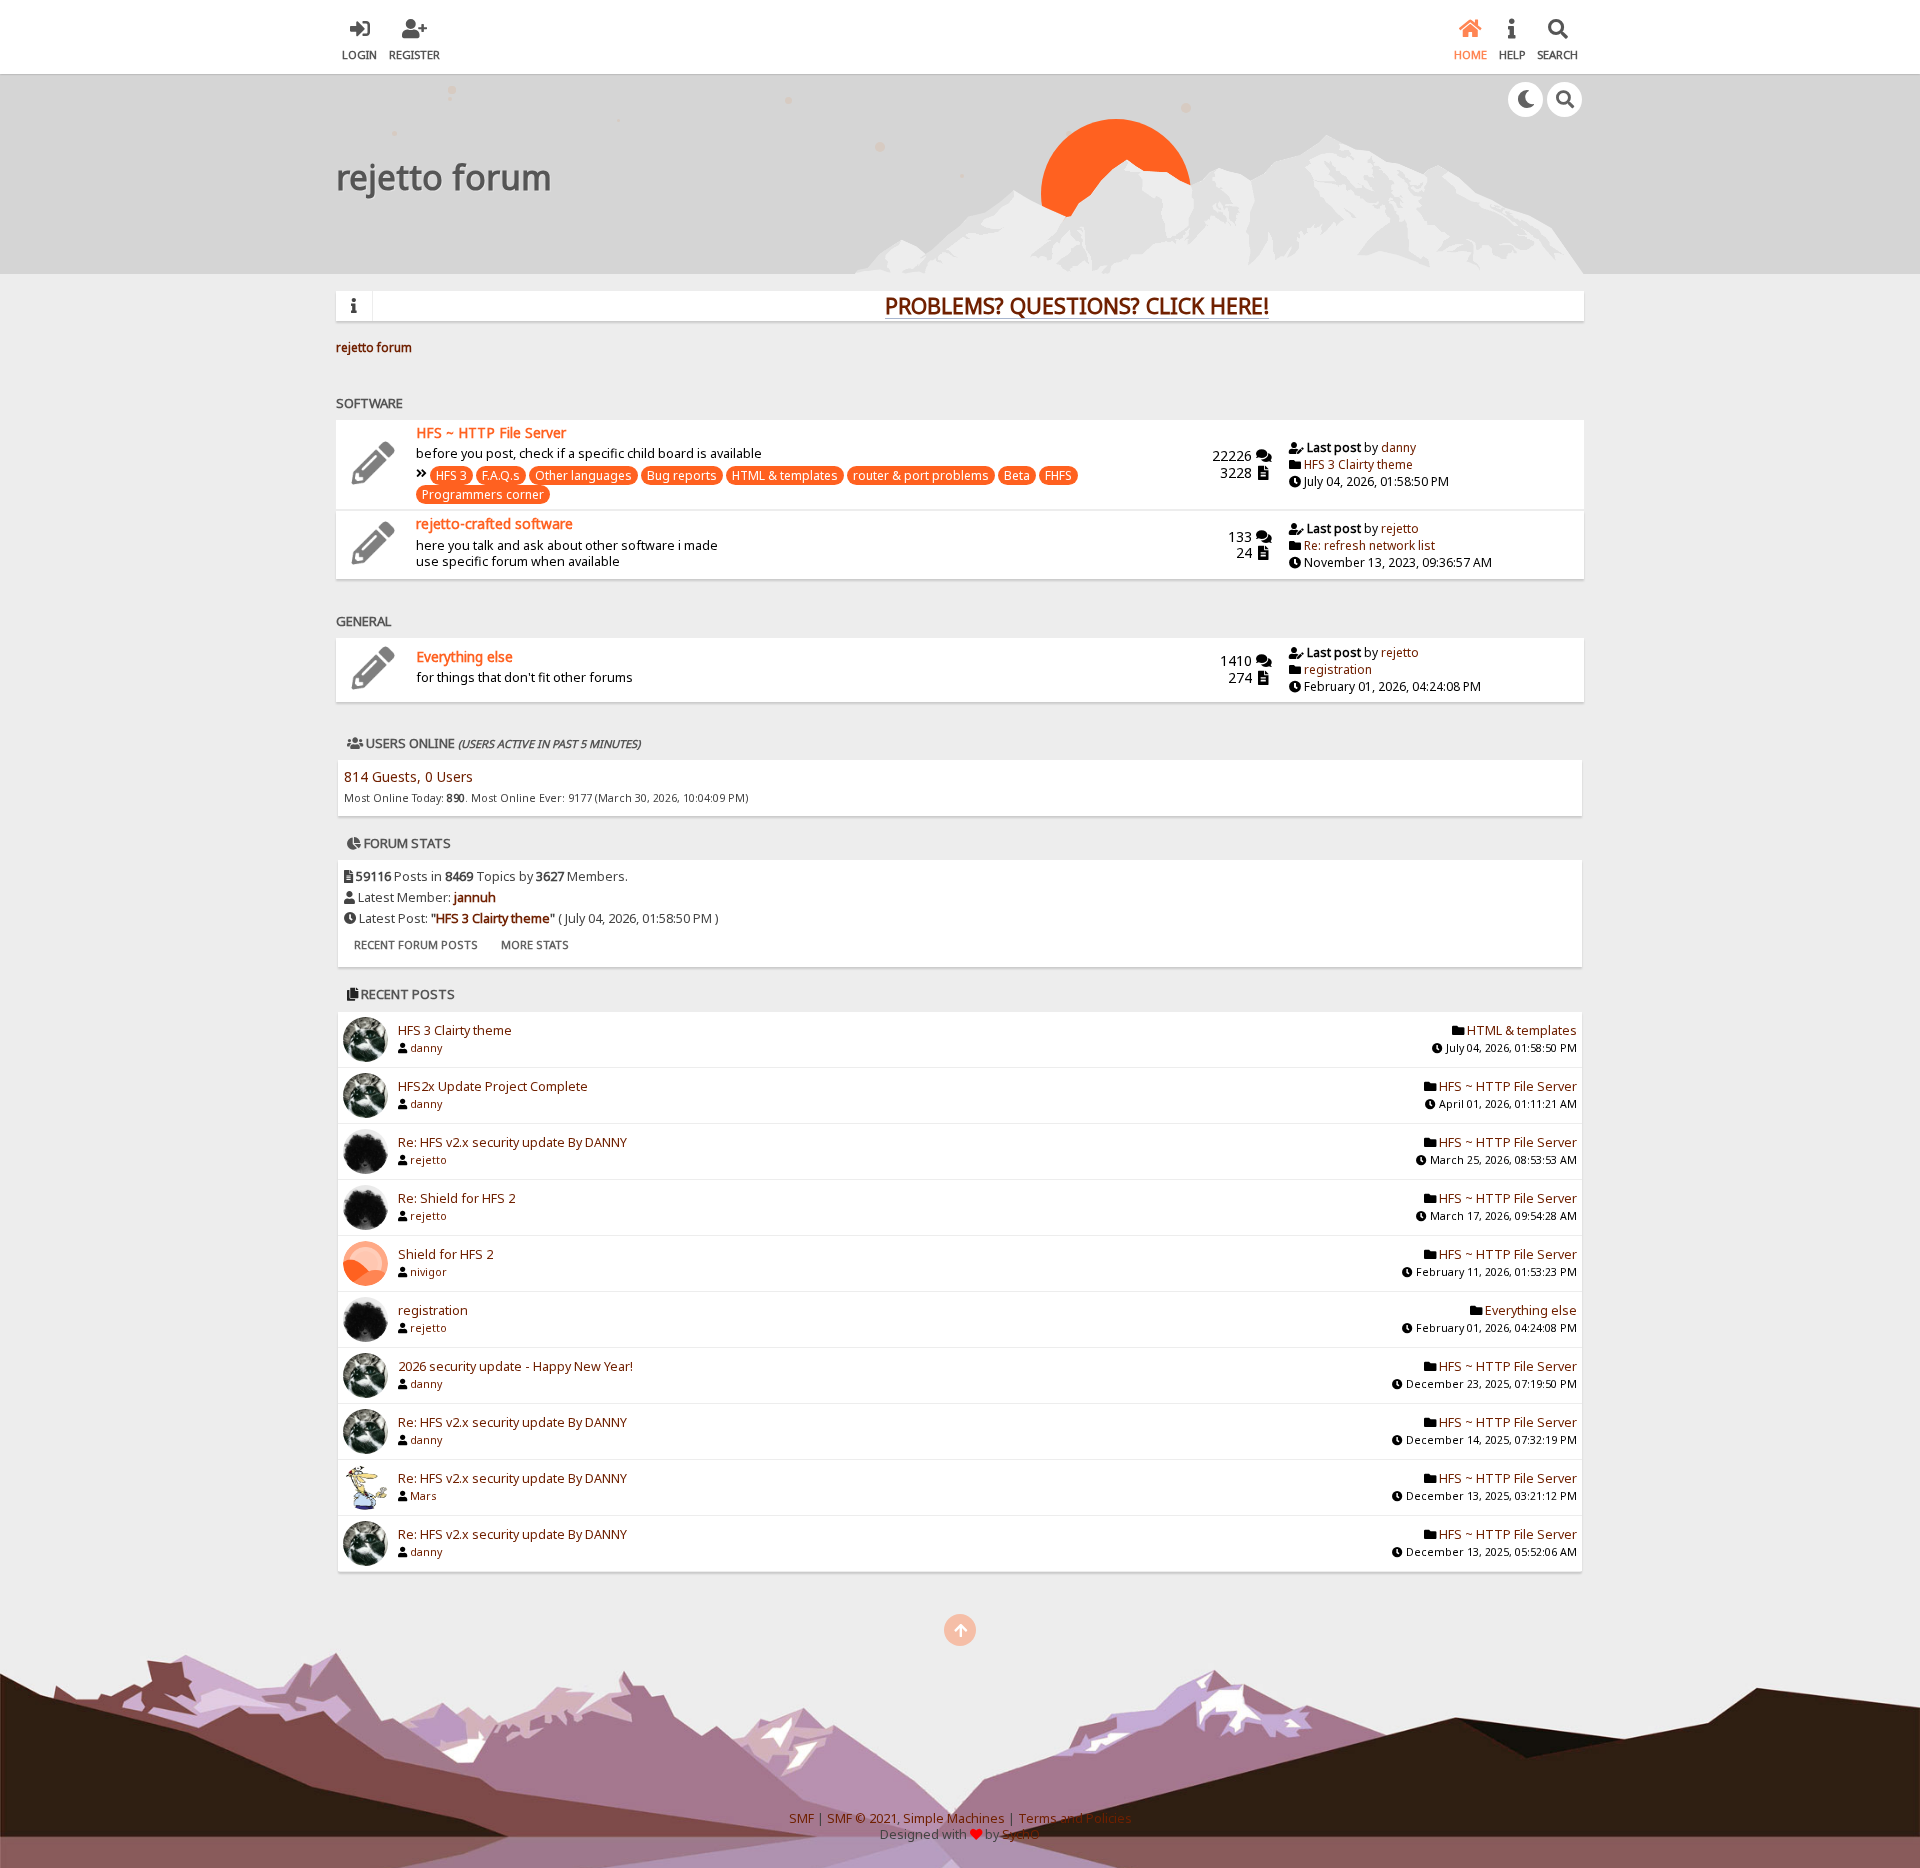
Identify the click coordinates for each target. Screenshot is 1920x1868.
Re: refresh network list (1369, 545)
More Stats (535, 944)
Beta (1017, 475)
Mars (423, 1496)
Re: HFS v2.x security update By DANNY (512, 1142)
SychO (1021, 1834)
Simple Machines (954, 1818)
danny (1398, 447)
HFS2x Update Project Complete (493, 1086)
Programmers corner (483, 494)
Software (369, 403)
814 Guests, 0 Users (408, 776)
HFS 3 (451, 475)
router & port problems (921, 475)
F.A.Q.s (501, 475)
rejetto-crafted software (494, 523)
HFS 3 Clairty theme (1358, 464)
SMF (801, 1818)
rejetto (1400, 528)
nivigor (428, 1272)
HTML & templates (785, 475)
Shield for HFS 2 (445, 1254)
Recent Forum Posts (416, 944)
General (363, 621)
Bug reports (682, 475)
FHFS (1058, 475)
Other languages (583, 475)
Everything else (464, 656)
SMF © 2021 (862, 1818)
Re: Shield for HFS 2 (456, 1198)
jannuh (475, 897)
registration (1338, 669)
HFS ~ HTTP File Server (491, 432)
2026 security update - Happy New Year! (515, 1366)
